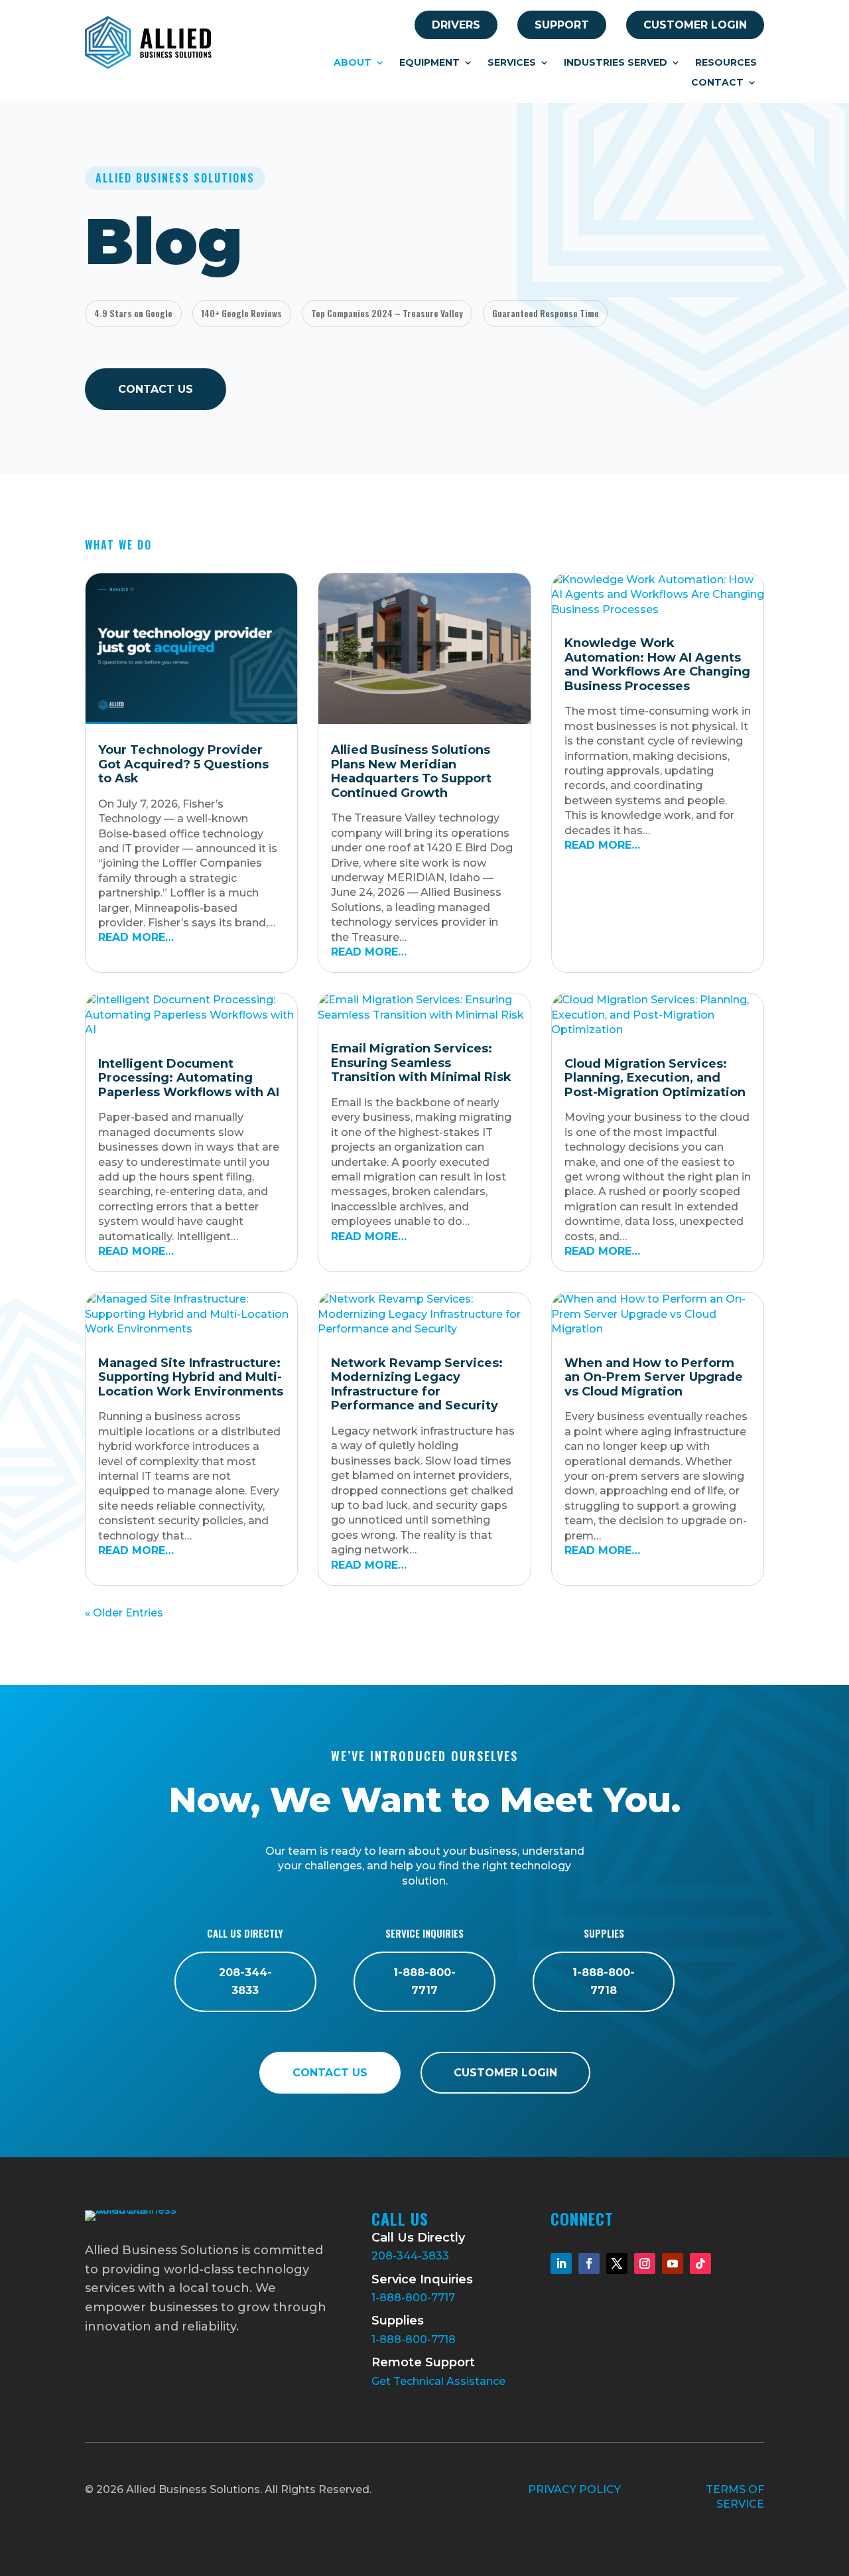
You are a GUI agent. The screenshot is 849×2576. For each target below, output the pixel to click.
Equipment (429, 63)
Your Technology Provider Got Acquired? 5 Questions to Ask (183, 764)
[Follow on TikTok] (700, 2263)
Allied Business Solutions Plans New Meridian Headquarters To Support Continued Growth (411, 771)
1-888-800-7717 (424, 1981)
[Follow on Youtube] (673, 2263)
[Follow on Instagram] (645, 2263)
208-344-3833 (245, 1981)
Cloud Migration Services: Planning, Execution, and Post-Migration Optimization (655, 1078)
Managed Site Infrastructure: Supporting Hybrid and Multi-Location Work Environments (191, 1377)
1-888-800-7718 (604, 1981)
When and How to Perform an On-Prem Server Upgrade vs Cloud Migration (654, 1377)
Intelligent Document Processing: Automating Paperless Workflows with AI (189, 1078)
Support (562, 25)
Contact (717, 83)
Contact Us (156, 389)
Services (512, 63)
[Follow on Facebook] (589, 2263)
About (353, 63)
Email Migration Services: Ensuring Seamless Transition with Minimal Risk (421, 1063)
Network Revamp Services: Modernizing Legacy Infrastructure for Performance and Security (417, 1385)
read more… (136, 937)
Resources (726, 63)
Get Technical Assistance (438, 2381)
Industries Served (616, 63)
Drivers (456, 25)
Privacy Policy (574, 2489)
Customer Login (695, 25)
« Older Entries (124, 1613)
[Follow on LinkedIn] (561, 2263)
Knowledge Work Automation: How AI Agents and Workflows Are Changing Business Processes (657, 665)
